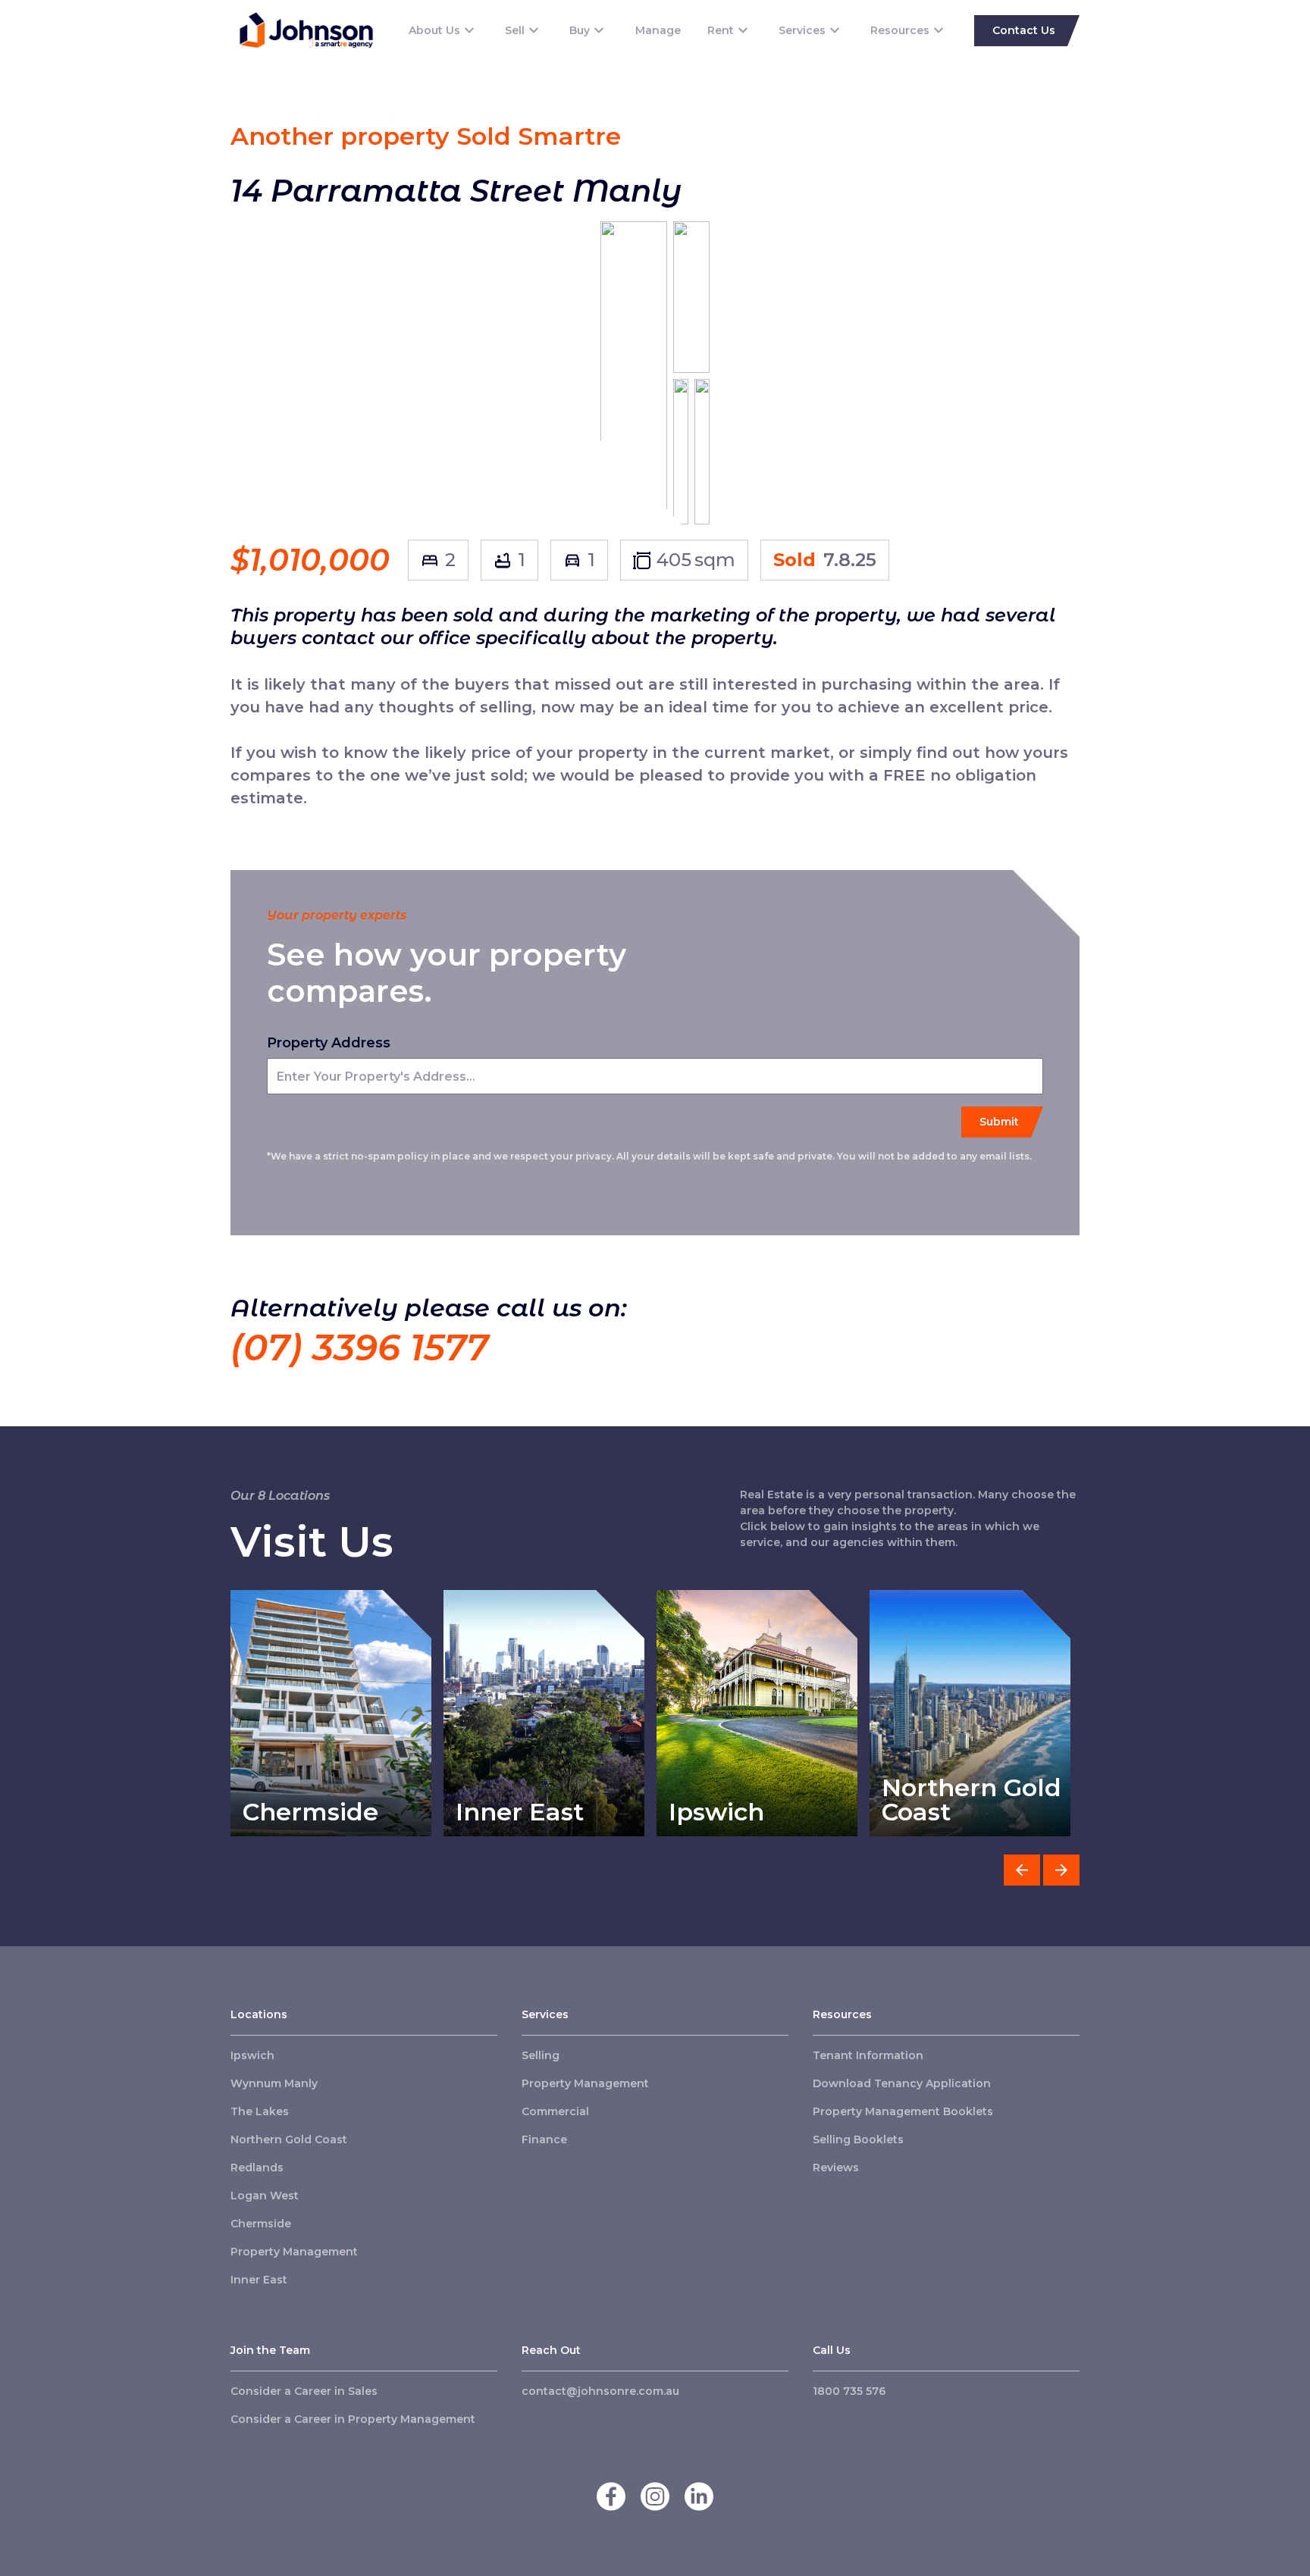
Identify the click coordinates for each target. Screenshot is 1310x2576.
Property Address (329, 1043)
